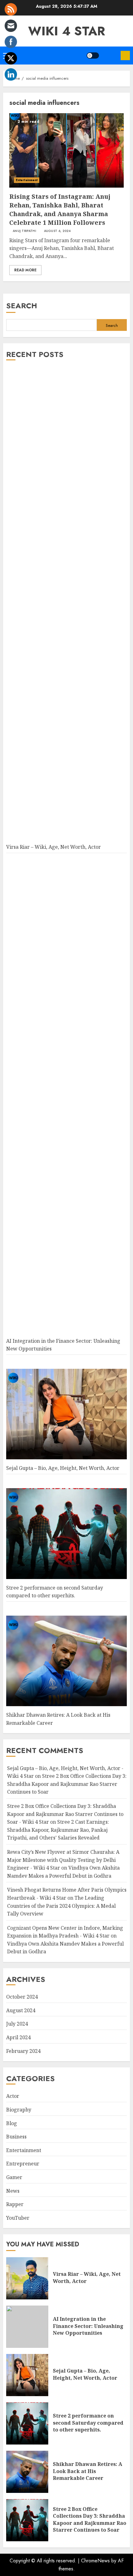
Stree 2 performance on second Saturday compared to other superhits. (88, 2423)
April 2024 (18, 2037)
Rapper (15, 2204)
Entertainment (27, 180)
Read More (25, 270)
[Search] (110, 56)
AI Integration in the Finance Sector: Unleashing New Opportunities (88, 2326)
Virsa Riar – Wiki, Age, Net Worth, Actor (54, 847)
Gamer (14, 2177)
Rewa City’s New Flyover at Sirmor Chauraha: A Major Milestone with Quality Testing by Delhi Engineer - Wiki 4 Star (63, 1860)
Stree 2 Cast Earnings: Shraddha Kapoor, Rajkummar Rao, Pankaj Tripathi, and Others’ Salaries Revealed (58, 1830)
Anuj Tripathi (24, 231)
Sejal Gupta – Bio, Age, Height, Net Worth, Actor (63, 1468)
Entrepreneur (23, 2164)
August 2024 (21, 2010)
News (13, 2191)
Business (16, 2137)
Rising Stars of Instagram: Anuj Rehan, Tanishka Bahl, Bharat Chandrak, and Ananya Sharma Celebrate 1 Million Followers (60, 209)
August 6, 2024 (57, 231)
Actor (13, 2096)
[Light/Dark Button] (93, 56)
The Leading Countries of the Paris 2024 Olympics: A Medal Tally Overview (61, 1906)
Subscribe (125, 56)
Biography (19, 2110)
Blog (12, 2123)
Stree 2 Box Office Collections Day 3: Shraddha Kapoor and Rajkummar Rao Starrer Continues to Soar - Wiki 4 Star (65, 1814)
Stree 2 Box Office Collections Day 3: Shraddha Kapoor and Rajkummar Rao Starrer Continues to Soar (67, 1784)
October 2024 (22, 1997)
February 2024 (23, 2051)
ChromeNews (95, 2561)
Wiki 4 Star (67, 31)
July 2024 (17, 2024)
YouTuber (18, 2218)
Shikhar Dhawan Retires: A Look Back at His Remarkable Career (88, 2471)
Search (22, 306)
